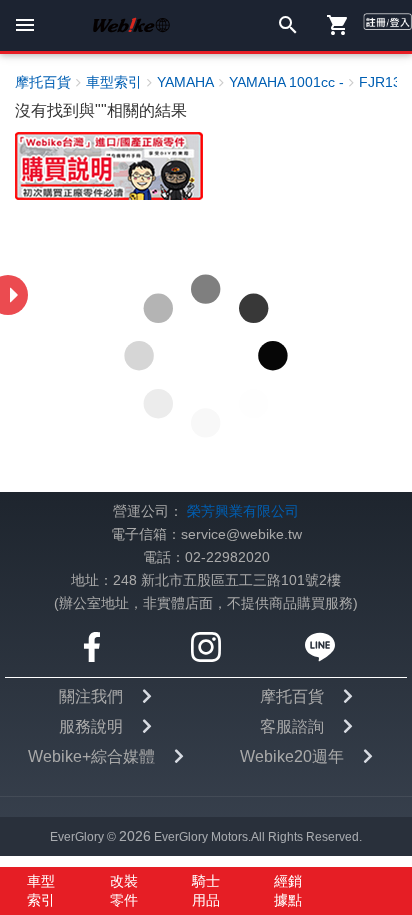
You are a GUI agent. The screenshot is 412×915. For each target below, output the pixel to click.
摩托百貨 (292, 696)
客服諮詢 (292, 726)
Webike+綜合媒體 (91, 756)
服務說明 (91, 726)
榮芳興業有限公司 (243, 511)
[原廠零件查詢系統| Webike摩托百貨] (109, 165)
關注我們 (91, 696)
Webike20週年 (292, 756)
